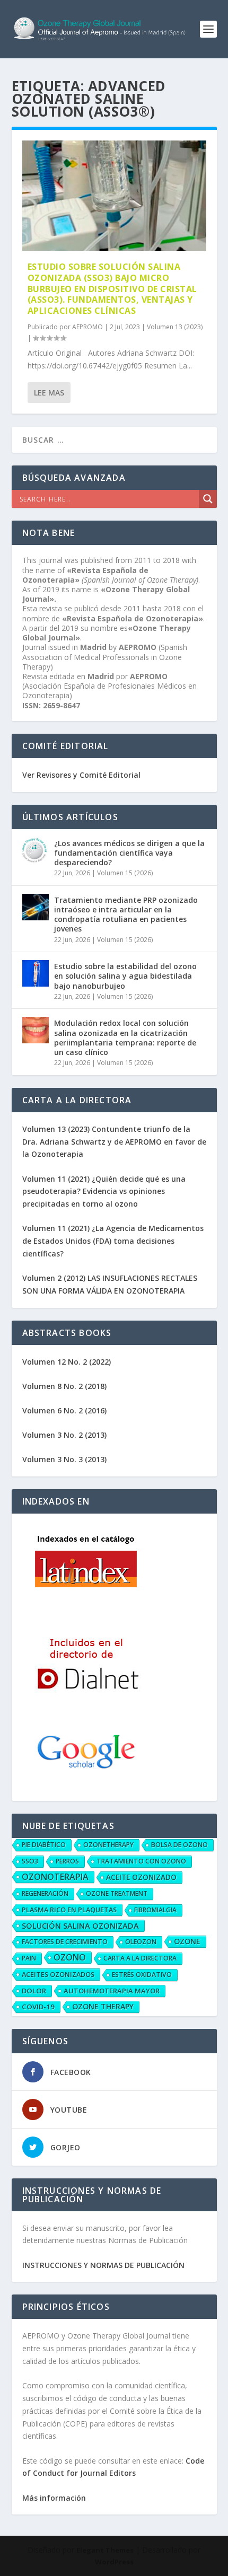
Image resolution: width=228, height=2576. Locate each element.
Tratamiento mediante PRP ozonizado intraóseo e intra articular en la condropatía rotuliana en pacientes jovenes (126, 915)
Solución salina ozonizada (80, 1926)
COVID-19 (38, 2007)
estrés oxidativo (142, 1975)
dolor (34, 1991)
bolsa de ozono (179, 1845)
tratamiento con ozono (141, 1861)
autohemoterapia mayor (112, 1991)
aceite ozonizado (141, 1877)
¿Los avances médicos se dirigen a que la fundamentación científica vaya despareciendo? (129, 853)
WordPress (114, 2562)
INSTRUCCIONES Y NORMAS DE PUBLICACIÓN (103, 2265)
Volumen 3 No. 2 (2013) (64, 1435)
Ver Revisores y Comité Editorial (81, 775)
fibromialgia (155, 1910)
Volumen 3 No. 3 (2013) (64, 1459)
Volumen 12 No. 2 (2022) (67, 1362)
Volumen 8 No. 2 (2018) (64, 1386)
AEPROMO (87, 327)
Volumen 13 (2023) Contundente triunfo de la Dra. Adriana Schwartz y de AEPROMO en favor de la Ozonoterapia (114, 1142)
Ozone (187, 1941)
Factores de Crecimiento (65, 1942)
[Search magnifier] (208, 499)
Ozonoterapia (55, 1877)
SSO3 (30, 1861)
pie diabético (44, 1845)
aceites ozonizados (58, 1974)
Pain (29, 1958)
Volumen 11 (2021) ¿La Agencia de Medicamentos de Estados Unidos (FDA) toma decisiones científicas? (113, 1241)
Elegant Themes (105, 2550)
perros (67, 1861)
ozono (70, 1957)
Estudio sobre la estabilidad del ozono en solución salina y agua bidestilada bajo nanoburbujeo (125, 976)
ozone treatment (117, 1893)
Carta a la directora (140, 1958)
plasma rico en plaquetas (69, 1910)
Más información (54, 2498)
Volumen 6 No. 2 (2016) (64, 1410)
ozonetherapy (108, 1845)
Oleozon (141, 1942)
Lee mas (49, 393)
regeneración (45, 1893)
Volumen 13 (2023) (175, 327)
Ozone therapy (103, 2006)
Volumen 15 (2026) (125, 873)
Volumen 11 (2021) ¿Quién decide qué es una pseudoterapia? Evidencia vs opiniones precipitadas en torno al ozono (104, 1192)
